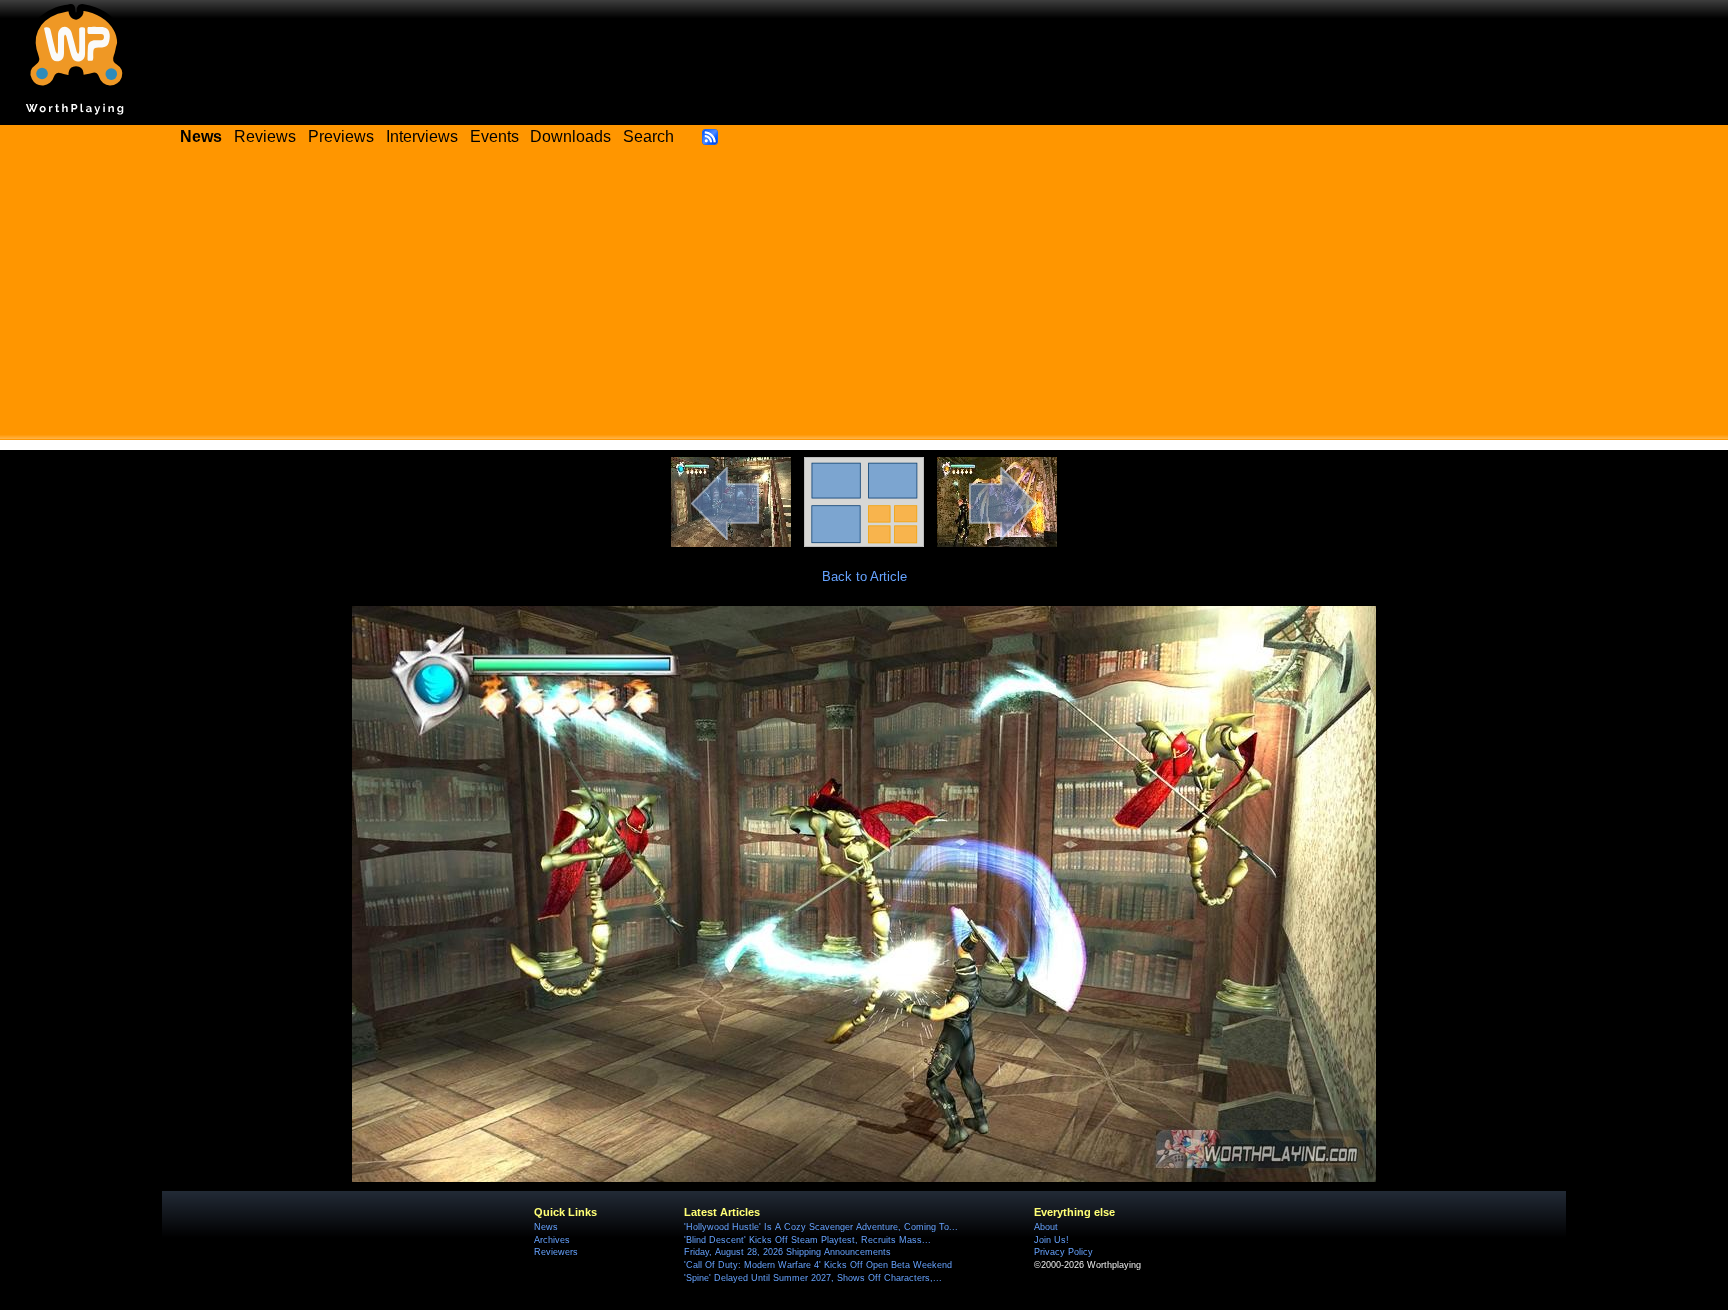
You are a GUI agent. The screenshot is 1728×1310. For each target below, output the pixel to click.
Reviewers (556, 1252)
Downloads (570, 136)
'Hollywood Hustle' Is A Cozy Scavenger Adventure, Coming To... (821, 1227)
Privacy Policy (1063, 1252)
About (1046, 1227)
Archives (552, 1240)
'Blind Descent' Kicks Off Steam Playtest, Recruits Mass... (807, 1240)
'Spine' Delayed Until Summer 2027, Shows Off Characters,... (813, 1278)
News (546, 1227)
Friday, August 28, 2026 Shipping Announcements (787, 1252)
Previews (341, 136)
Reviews (265, 136)
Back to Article (864, 576)
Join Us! (1051, 1240)
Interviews (422, 136)
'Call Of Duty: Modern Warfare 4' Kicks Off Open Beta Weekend (818, 1265)
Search (648, 136)
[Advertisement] (864, 300)
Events (494, 136)
